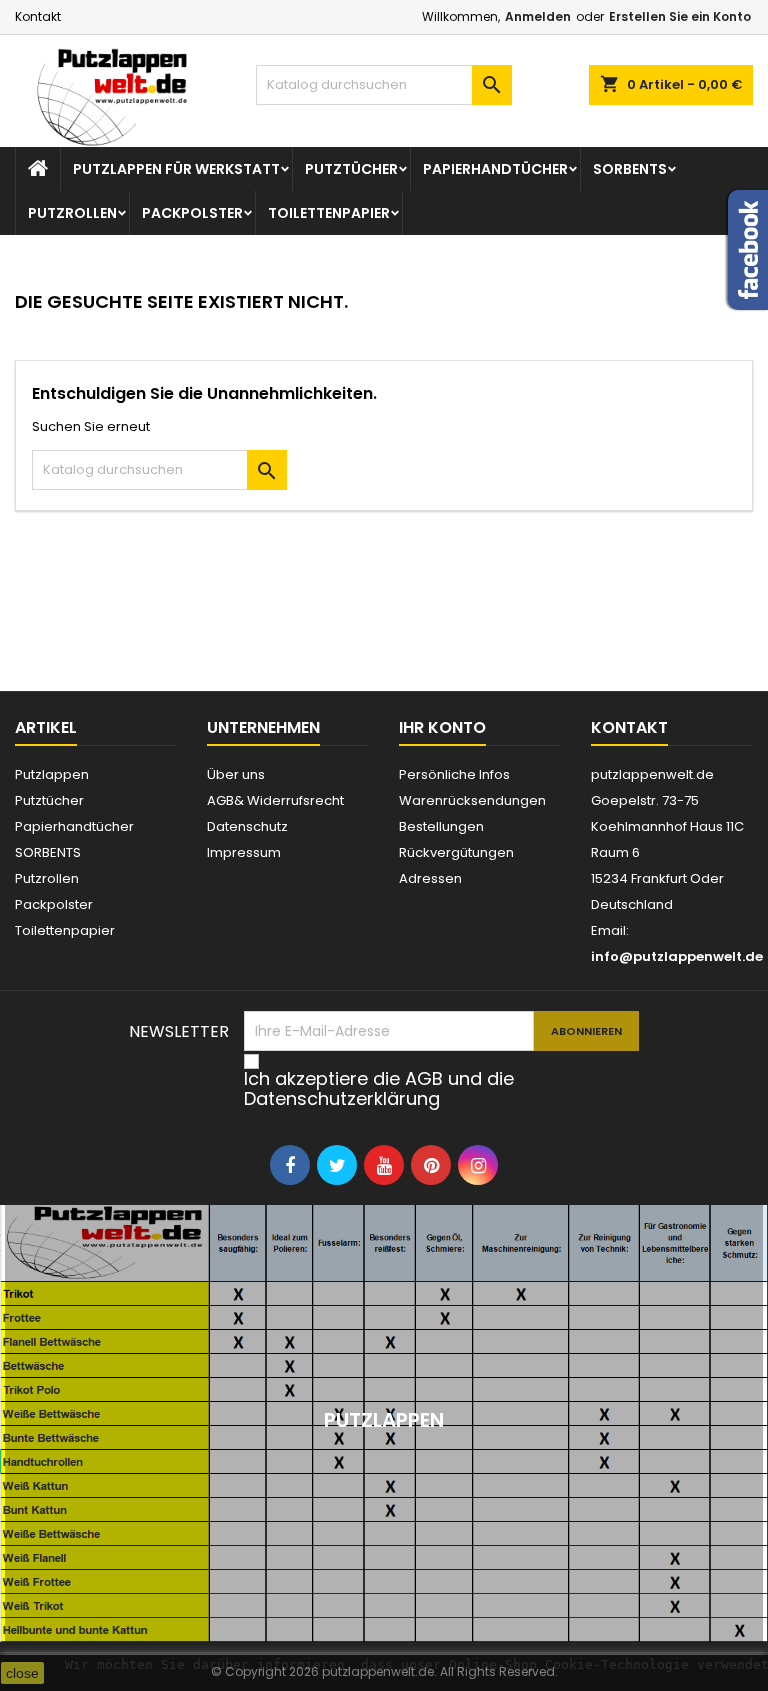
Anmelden (538, 16)
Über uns (236, 774)
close (22, 1673)
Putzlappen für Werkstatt (176, 169)
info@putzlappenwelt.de (677, 956)
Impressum (244, 852)
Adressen (430, 878)
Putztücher (351, 169)
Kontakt (38, 16)
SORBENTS (630, 169)
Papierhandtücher (495, 169)
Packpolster (192, 213)
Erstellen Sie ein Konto (680, 16)
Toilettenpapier (329, 213)
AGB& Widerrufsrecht (275, 800)
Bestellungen (441, 826)
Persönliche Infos (454, 774)
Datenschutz (247, 826)
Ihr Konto (442, 727)
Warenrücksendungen (472, 800)
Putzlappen (52, 774)
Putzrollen (72, 213)
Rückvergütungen (456, 852)
